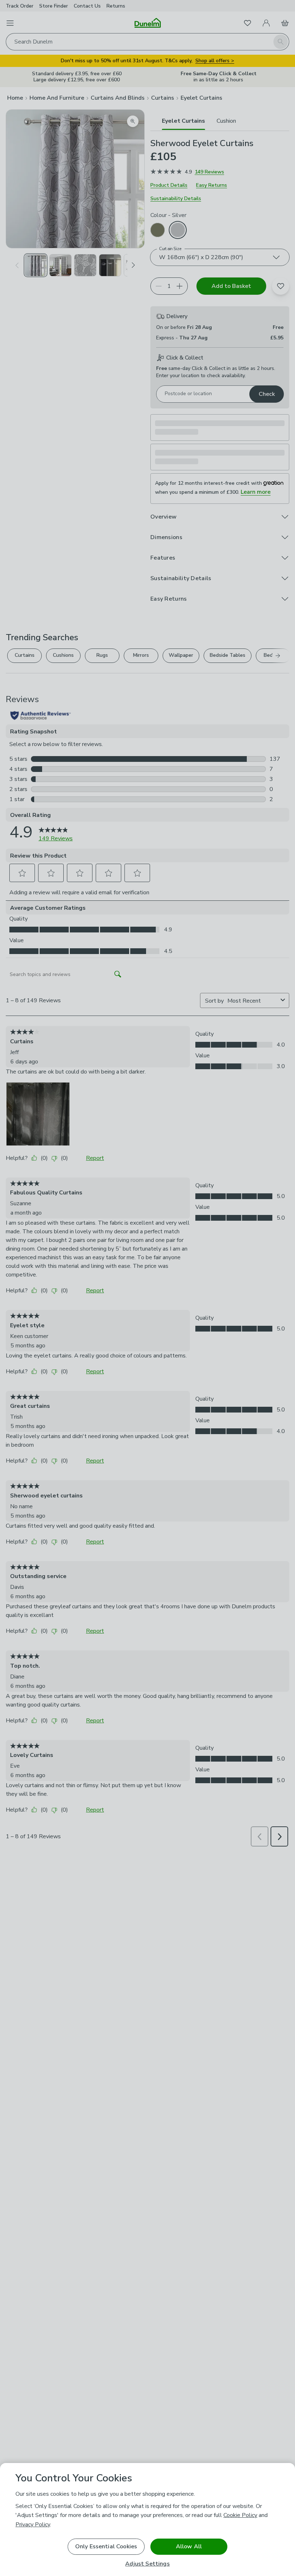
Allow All (189, 2546)
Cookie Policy (240, 2515)
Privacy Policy (33, 2525)
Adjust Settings (147, 2564)
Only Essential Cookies (106, 2546)
